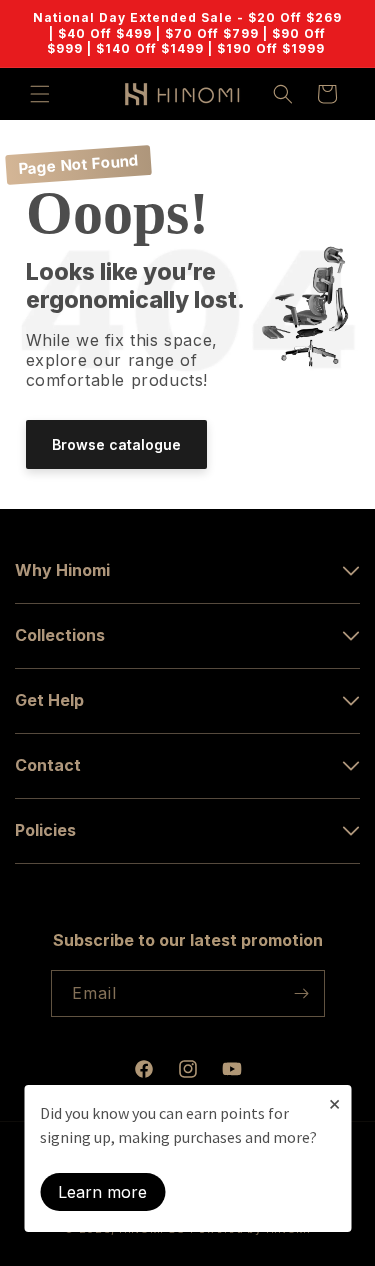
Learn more (102, 1192)
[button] (40, 94)
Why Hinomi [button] (62, 570)
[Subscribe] (302, 993)
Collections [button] (60, 635)
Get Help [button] (49, 700)
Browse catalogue (116, 444)
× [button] (334, 1103)
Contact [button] (48, 765)
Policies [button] (45, 830)
